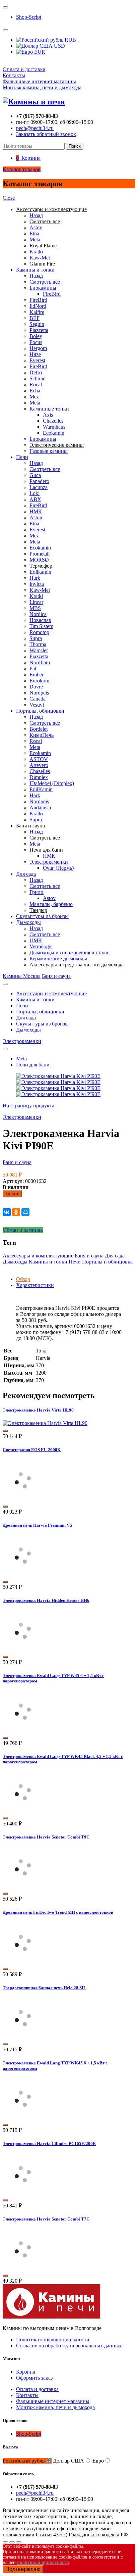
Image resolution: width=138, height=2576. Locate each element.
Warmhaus (54, 427)
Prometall (40, 554)
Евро (98, 2461)
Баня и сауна (56, 976)
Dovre (36, 687)
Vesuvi (37, 705)
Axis (48, 415)
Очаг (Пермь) (58, 868)
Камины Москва (22, 976)
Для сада (26, 874)
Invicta (37, 584)
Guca (35, 475)
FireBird (52, 294)
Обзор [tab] (23, 1279)
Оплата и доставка (24, 69)
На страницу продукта (28, 1106)
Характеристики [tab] (35, 1285)
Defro (36, 372)
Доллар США (68, 2461)
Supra (36, 638)
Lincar (36, 602)
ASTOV (39, 759)
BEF (34, 318)
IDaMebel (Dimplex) (52, 783)
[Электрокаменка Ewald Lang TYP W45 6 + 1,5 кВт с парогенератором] (23, 1730)
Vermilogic (41, 946)
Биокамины (43, 288)
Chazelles (53, 421)
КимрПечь (42, 735)
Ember (37, 675)
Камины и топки (35, 270)
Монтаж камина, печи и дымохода (42, 87)
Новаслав (40, 620)
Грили (37, 892)
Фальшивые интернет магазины (39, 81)
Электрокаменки (49, 862)
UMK (36, 940)
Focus (36, 342)
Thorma (38, 644)
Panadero (39, 481)
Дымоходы (28, 922)
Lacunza (39, 487)
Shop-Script (29, 17)
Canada (38, 699)
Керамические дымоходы (58, 959)
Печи (22, 457)
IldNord (38, 306)
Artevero (39, 765)
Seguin (37, 324)
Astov (36, 227)
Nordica (38, 614)
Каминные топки (49, 409)
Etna (34, 233)
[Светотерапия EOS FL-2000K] (23, 1499)
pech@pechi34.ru (35, 128)
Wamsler (39, 650)
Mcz (34, 397)
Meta (35, 240)
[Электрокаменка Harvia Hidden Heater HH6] (23, 1649)
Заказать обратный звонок (46, 134)
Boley (36, 336)
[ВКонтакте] (7, 1212)
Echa (35, 391)
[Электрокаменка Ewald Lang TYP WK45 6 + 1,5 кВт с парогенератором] (23, 2117)
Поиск (75, 146)
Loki (34, 493)
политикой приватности (43, 2562)
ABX (35, 499)
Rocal (36, 385)
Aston (36, 517)
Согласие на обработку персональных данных (69, 2346)
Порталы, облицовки (40, 711)
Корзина (26, 2372)
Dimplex (39, 777)
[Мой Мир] (25, 1212)
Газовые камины (49, 451)
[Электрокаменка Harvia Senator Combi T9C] (23, 1886)
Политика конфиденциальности (53, 2340)
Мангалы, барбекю (51, 904)
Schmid (38, 378)
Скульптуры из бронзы (42, 916)
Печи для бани (33, 1065)
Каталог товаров (22, 169)
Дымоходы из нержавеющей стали (69, 952)
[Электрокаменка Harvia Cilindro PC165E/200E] (23, 2192)
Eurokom (39, 681)
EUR (39, 52)
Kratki (36, 252)
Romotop (39, 632)
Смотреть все (45, 282)
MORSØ (39, 560)
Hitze (35, 354)
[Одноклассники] (16, 1212)
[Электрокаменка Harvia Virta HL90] (45, 1423)
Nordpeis (39, 693)
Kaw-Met (40, 258)
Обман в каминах (23, 1230)
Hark (35, 578)
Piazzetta (39, 330)
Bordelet (39, 729)
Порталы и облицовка (107, 1262)
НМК (36, 511)
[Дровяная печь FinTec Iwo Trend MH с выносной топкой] (23, 1961)
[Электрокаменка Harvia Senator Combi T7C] (23, 2268)
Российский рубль (24, 2461)
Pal (33, 669)
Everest (37, 360)
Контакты (14, 75)
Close (9, 198)
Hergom (38, 348)
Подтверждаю (23, 2569)
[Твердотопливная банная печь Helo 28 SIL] (23, 2036)
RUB (70, 40)
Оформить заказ (34, 2378)
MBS (35, 608)
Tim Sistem (41, 626)
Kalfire (37, 312)
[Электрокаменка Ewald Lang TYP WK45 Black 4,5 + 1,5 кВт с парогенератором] (23, 1810)
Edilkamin (40, 572)
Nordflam (40, 662)
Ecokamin (54, 433)
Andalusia (40, 807)
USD (59, 46)
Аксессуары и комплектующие (51, 993)
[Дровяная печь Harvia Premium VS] (23, 1574)
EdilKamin (41, 789)
